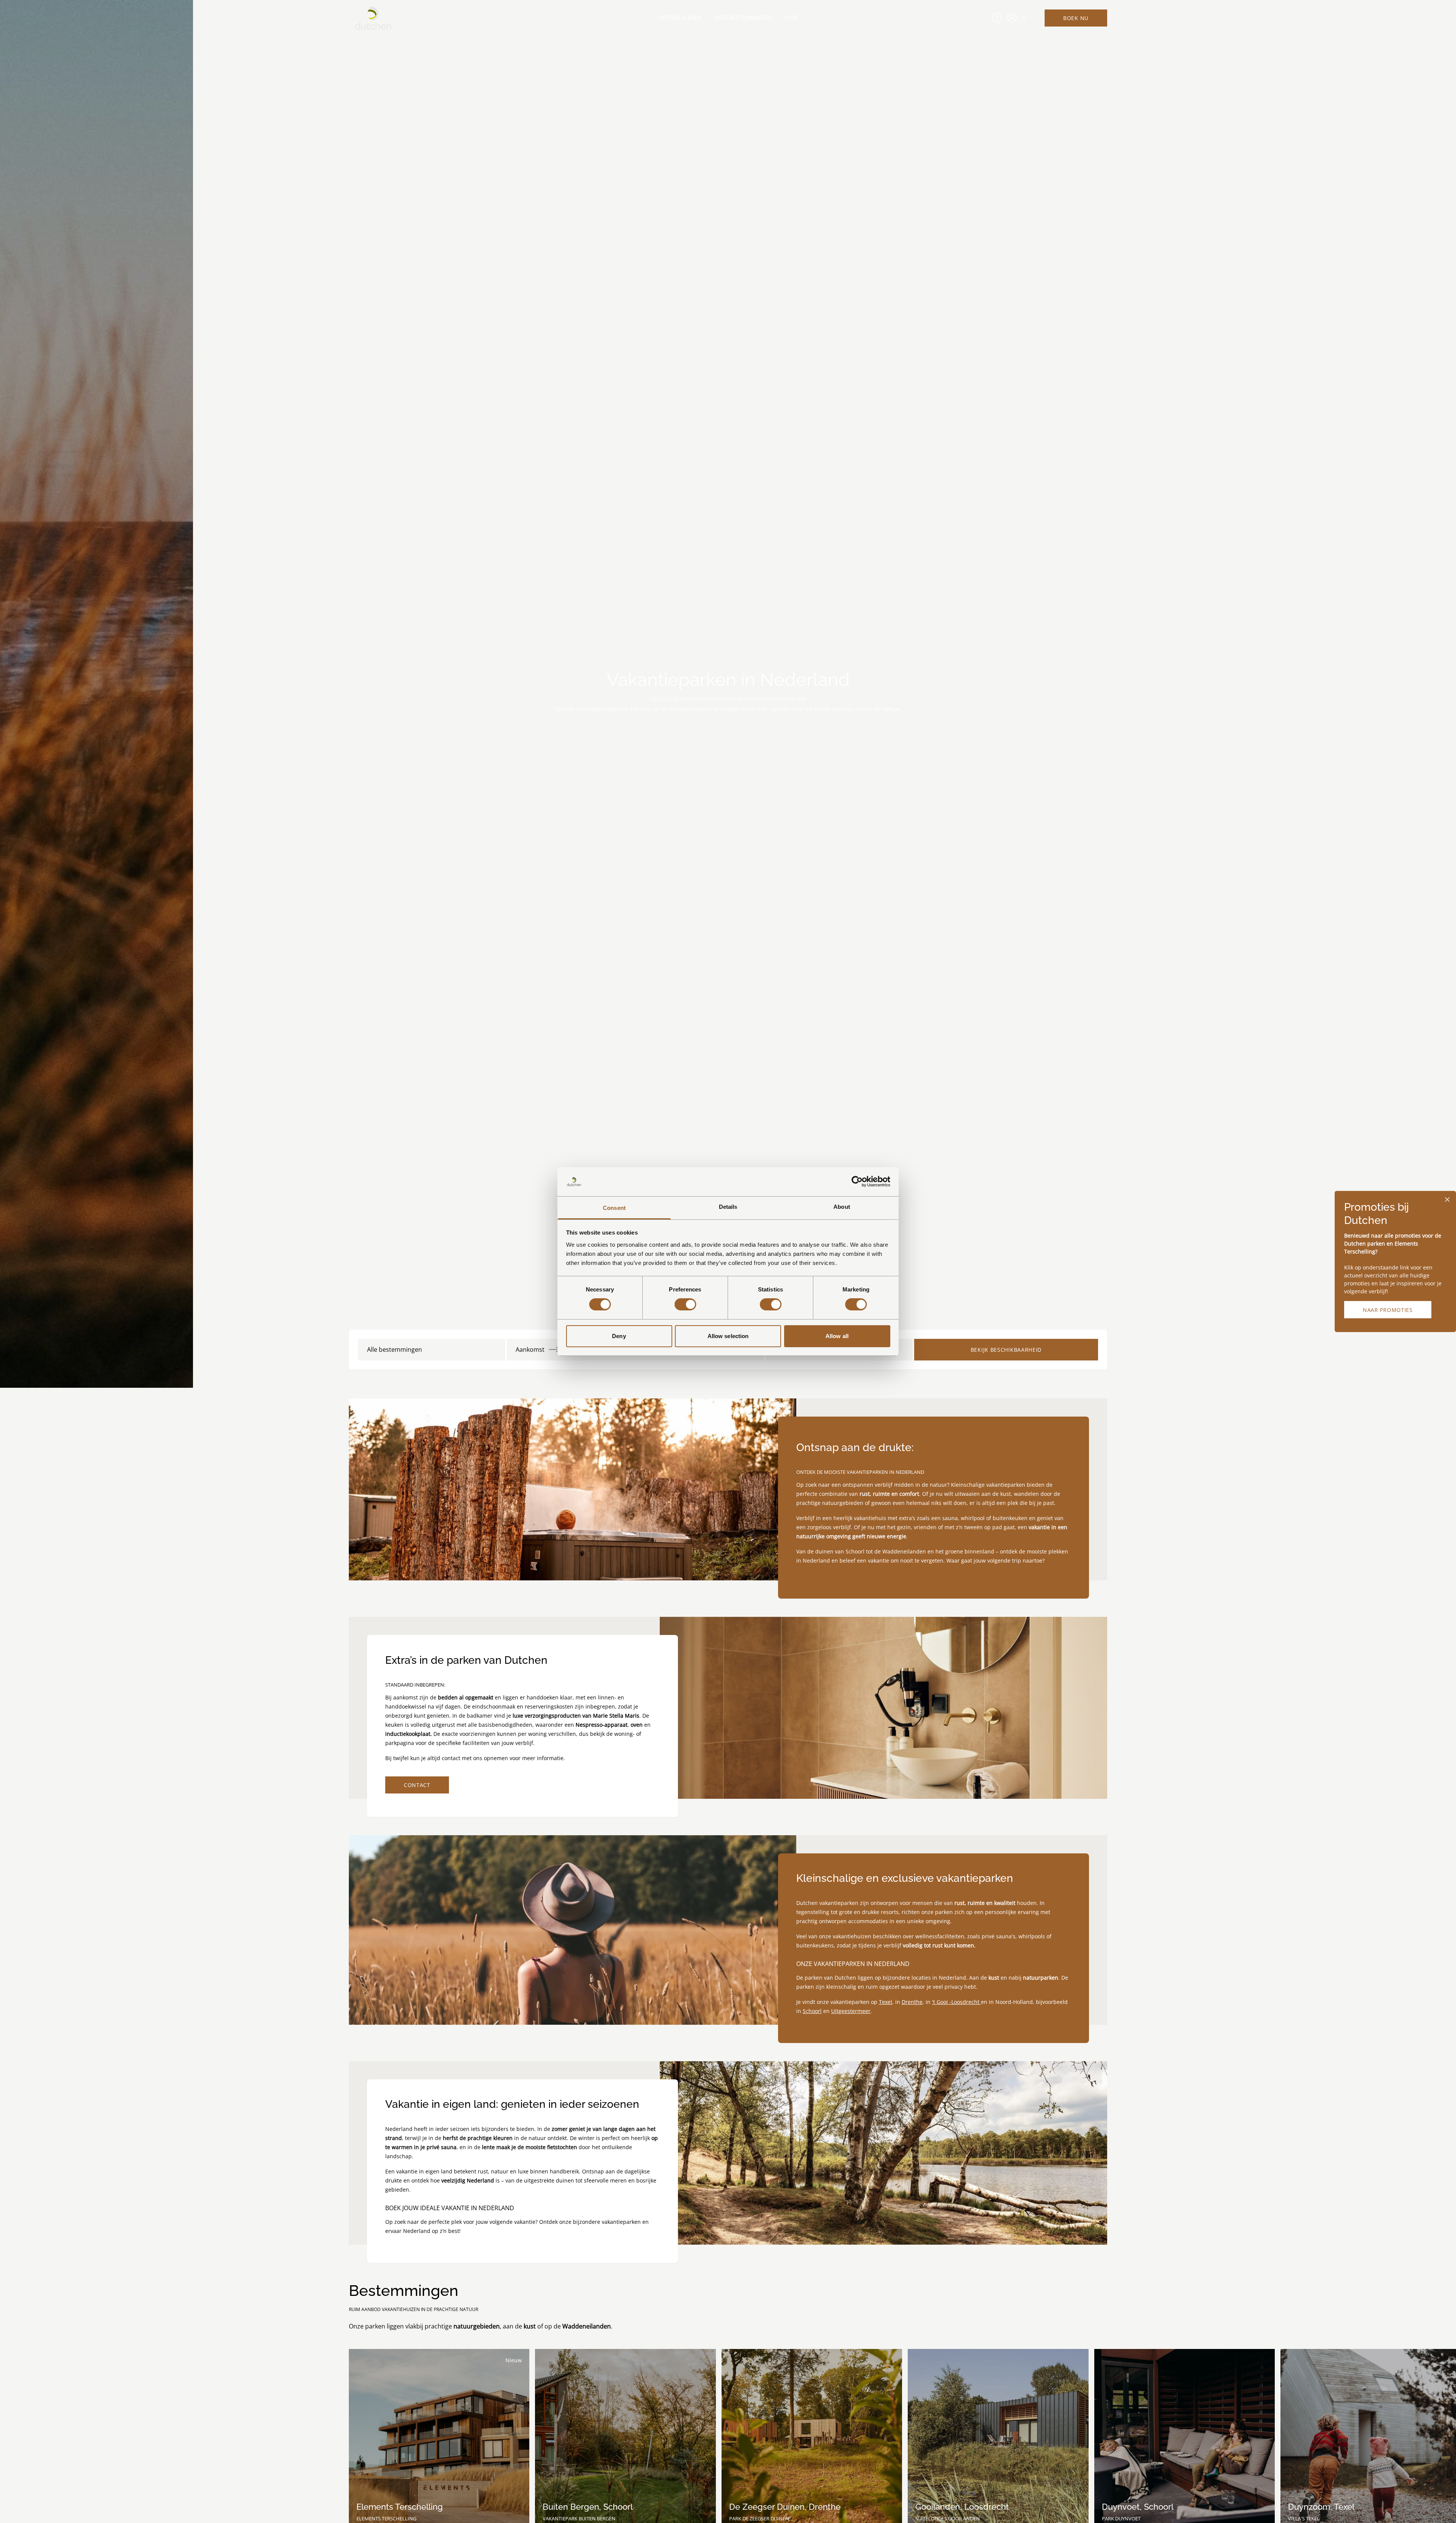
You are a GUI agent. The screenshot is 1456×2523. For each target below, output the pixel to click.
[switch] (685, 1304)
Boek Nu (1076, 18)
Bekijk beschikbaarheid (1006, 1350)
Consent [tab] (614, 1208)
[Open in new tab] (1012, 18)
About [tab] (842, 1207)
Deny (619, 1336)
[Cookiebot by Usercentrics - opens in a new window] (857, 1181)
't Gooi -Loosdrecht (956, 2002)
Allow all (837, 1336)
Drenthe (912, 2002)
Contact (417, 1785)
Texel (886, 2002)
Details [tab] (728, 1207)
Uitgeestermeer (851, 2011)
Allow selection (728, 1336)
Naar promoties (1388, 1310)
